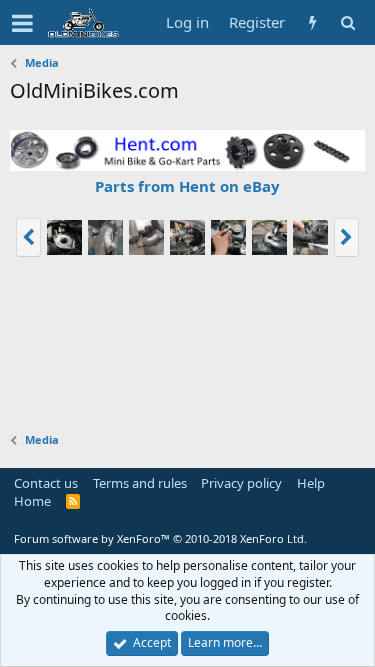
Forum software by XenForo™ (160, 538)
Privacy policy (241, 483)
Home (32, 501)
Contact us (46, 483)
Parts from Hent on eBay (187, 186)
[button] (22, 23)
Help (311, 483)
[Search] (347, 22)
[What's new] (312, 22)
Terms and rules (140, 483)
